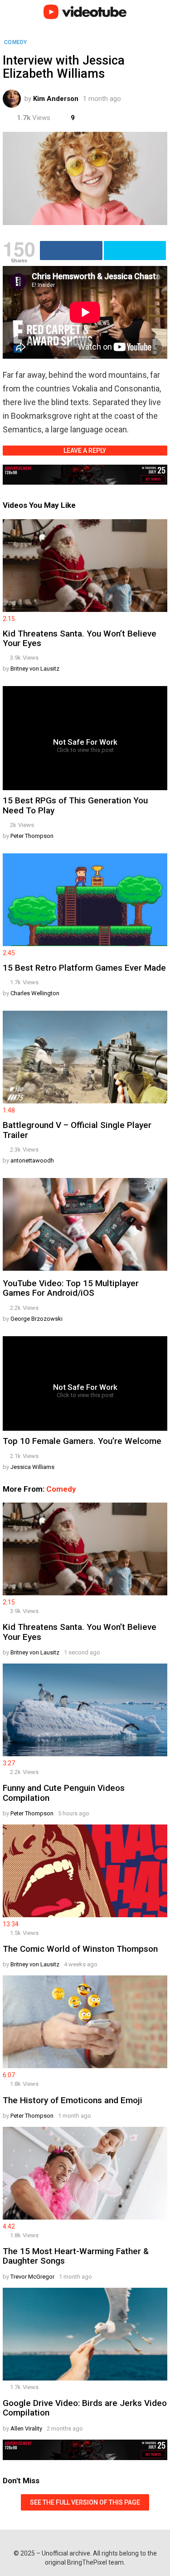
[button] (12, 12)
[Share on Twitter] (135, 251)
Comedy (61, 1489)
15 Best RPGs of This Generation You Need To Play (75, 805)
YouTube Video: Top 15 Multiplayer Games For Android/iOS (71, 1288)
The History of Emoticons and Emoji (73, 2100)
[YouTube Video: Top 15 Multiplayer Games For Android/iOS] (85, 1225)
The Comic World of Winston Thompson (80, 1949)
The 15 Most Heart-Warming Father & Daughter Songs (76, 2256)
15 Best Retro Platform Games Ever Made (84, 968)
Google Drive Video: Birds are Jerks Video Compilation (85, 2408)
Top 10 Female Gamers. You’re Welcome (82, 1441)
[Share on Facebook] (71, 251)
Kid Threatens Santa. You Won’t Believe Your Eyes (80, 638)
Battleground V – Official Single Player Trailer (77, 1130)
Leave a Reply (85, 451)
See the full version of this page (85, 2502)
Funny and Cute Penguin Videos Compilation (64, 1793)
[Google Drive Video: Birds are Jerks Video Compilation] (85, 2335)
